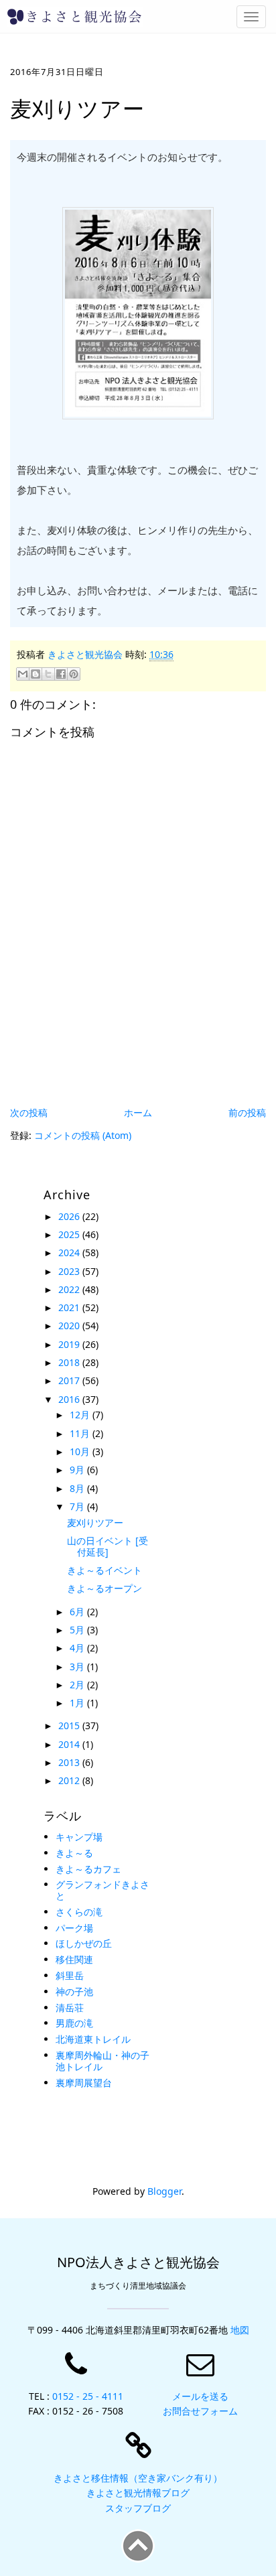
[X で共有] (48, 674)
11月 (81, 1433)
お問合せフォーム (200, 2411)
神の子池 (74, 1991)
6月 (78, 1612)
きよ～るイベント (105, 1570)
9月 (78, 1470)
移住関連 (74, 1959)
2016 (70, 1399)
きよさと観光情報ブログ (138, 2493)
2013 (70, 1762)
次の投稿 (29, 1112)
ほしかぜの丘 (84, 1943)
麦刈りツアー (95, 1522)
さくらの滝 (79, 1912)
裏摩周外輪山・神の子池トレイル (102, 2061)
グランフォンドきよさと (102, 1890)
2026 (70, 1216)
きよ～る (74, 1853)
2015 (70, 1725)
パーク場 (74, 1928)
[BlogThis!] (36, 674)
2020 (70, 1326)
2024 (70, 1252)
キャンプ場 (79, 1837)
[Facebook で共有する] (61, 674)
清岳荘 (70, 2008)
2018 (70, 1362)
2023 (70, 1271)
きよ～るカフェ (88, 1869)
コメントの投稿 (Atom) (83, 1135)
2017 (70, 1380)
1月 (78, 1703)
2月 (78, 1685)
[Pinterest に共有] (74, 674)
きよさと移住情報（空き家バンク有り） (138, 2478)
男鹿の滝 (74, 2023)
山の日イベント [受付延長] (108, 1546)
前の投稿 (247, 1112)
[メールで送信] (23, 674)
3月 (78, 1667)
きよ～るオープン (105, 1588)
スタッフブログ (138, 2508)
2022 (70, 1289)
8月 (78, 1488)
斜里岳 (70, 1975)
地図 (240, 2330)
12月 (81, 1415)
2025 (70, 1234)
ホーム (138, 1112)
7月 (78, 1506)
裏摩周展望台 (84, 2083)
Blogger (164, 2191)
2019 (70, 1344)
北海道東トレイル (93, 2039)
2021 (70, 1307)
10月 (81, 1451)
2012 (70, 1780)
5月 (78, 1630)
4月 (78, 1648)
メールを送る (200, 2396)
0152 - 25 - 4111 (88, 2396)
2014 (70, 1744)
